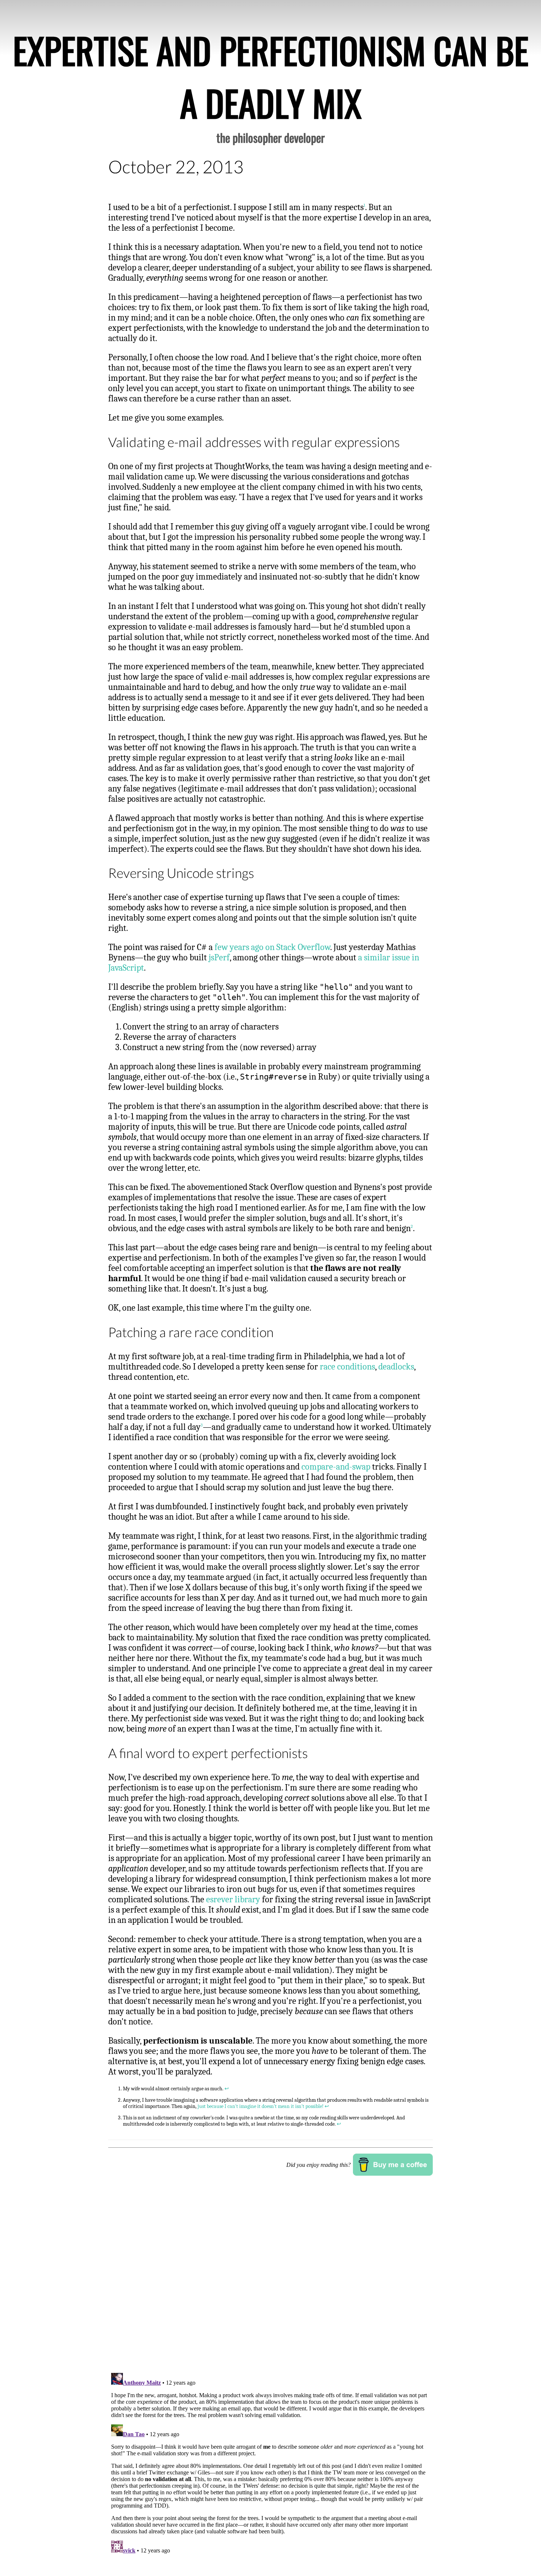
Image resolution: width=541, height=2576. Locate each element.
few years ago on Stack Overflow (272, 947)
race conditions (347, 1367)
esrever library (233, 1899)
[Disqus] (270, 2274)
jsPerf (219, 957)
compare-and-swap (336, 1467)
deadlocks (396, 1367)
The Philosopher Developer (270, 137)
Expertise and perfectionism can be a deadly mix (271, 76)
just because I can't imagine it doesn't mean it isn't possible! (261, 2106)
